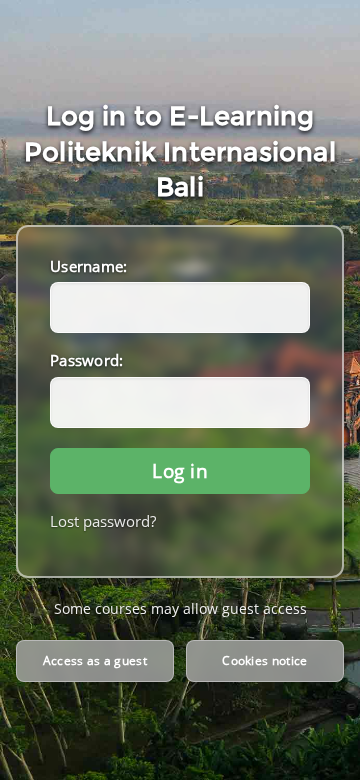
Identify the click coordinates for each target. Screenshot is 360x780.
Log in (180, 470)
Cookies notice (264, 660)
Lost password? (103, 521)
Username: (89, 266)
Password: (87, 360)
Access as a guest (95, 660)
